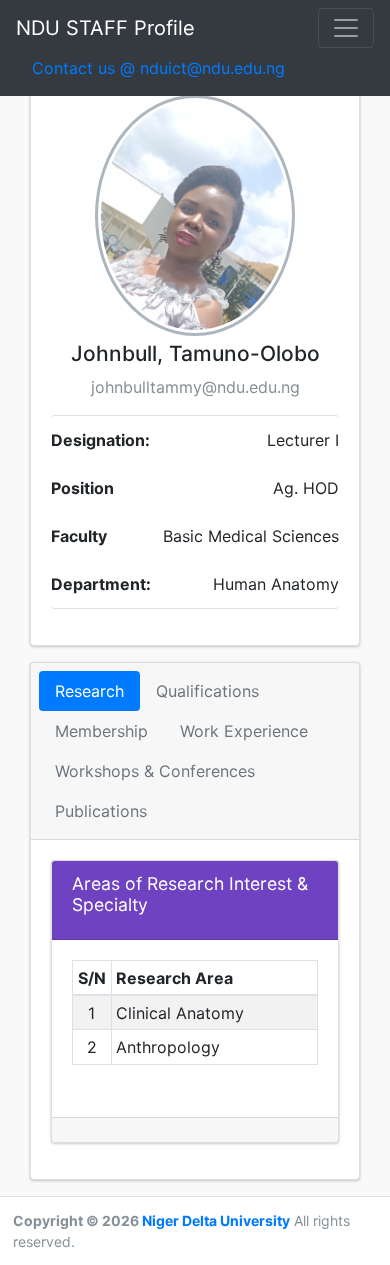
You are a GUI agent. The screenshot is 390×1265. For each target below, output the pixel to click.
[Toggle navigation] (346, 28)
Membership (101, 731)
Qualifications (207, 691)
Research (89, 691)
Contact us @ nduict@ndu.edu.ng (166, 67)
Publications (101, 811)
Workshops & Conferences (155, 771)
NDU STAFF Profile (105, 28)
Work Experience (244, 731)
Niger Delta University (216, 1220)
